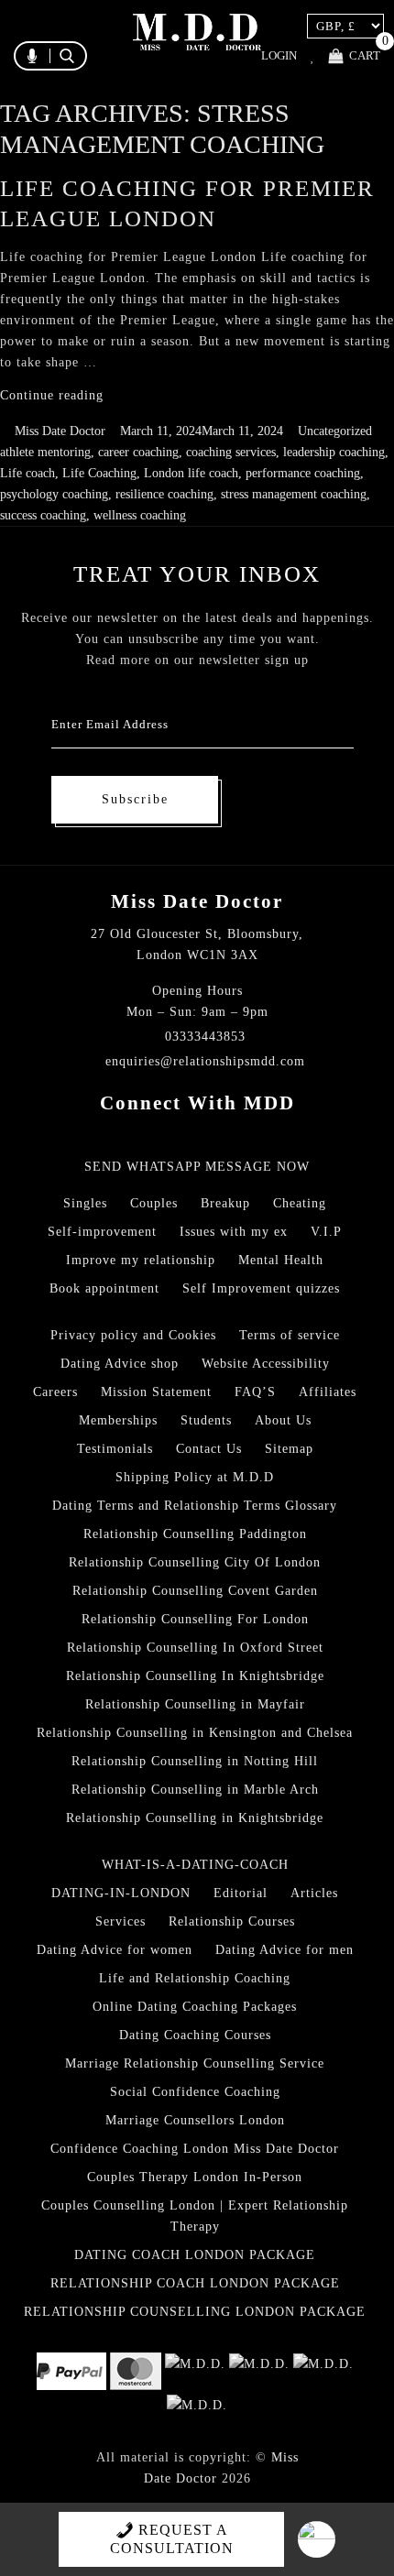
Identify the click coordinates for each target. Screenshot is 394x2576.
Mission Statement (156, 1392)
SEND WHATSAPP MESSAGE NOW (197, 1167)
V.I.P (326, 1232)
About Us (283, 1420)
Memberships (118, 1420)
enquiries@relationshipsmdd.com (205, 1061)
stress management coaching (294, 494)
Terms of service (290, 1335)
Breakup (225, 1203)
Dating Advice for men (285, 1950)
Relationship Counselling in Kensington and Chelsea (195, 1733)
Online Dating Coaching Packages (195, 2007)
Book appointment (104, 1288)
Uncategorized (335, 431)
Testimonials (115, 1449)
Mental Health (281, 1260)
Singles (85, 1203)
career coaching (138, 452)
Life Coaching (99, 473)
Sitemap (289, 1449)
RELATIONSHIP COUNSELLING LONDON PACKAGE (195, 2312)
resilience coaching (164, 494)
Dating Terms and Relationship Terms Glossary (195, 1506)
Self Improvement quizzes (261, 1288)
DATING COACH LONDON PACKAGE (195, 2255)
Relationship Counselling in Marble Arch (195, 1790)
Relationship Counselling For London (195, 1619)
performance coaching (303, 473)
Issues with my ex (234, 1232)
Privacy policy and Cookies (133, 1335)
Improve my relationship (141, 1260)
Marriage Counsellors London (195, 2120)
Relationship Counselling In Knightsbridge (195, 1676)
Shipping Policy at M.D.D (195, 1477)
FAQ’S (255, 1392)
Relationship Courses (232, 1921)
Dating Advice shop (120, 1364)
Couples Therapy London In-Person (195, 2177)
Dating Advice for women (115, 1950)
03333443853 (205, 1037)
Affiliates (328, 1392)
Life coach (27, 473)
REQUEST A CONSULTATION (172, 2539)
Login (279, 56)
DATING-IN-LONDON (121, 1893)
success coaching (43, 515)
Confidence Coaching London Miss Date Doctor (195, 2149)
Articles (314, 1893)
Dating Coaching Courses (195, 2035)
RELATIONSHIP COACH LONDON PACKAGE (195, 2283)
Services (120, 1921)
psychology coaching (54, 494)
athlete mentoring (45, 452)
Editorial (241, 1893)
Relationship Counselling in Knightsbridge (195, 1818)
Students (206, 1420)
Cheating (300, 1203)
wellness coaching (140, 515)
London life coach (191, 473)
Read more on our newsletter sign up (197, 660)
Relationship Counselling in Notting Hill (195, 1761)
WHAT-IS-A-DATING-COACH (195, 1865)
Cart (365, 55)
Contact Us (209, 1449)
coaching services (231, 452)
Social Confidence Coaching (195, 2092)
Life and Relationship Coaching (195, 1978)
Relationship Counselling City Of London (195, 1562)
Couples (154, 1203)
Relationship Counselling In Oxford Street (195, 1648)
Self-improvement (102, 1232)
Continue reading (52, 395)
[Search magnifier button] (181, 95)
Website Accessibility (266, 1364)
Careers (55, 1392)
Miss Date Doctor (60, 431)
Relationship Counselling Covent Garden (195, 1591)
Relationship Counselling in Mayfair (195, 1704)
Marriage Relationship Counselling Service (195, 2063)
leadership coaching (334, 452)
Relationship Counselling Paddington (195, 1534)
